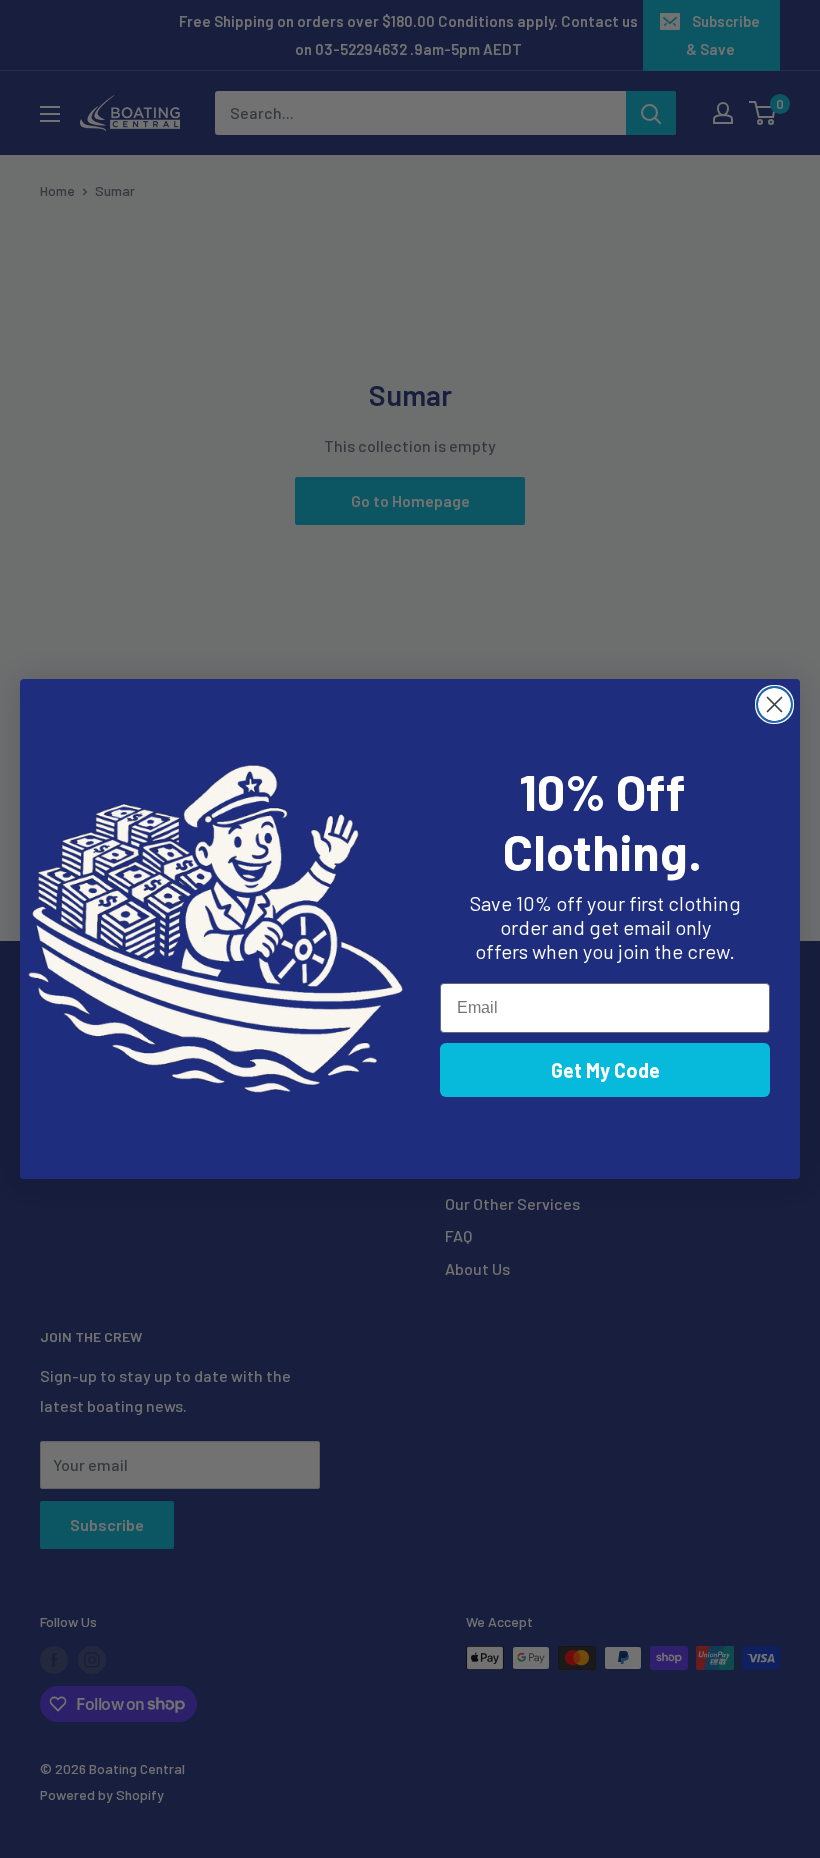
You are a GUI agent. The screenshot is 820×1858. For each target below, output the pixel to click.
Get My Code (605, 1070)
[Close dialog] (774, 704)
